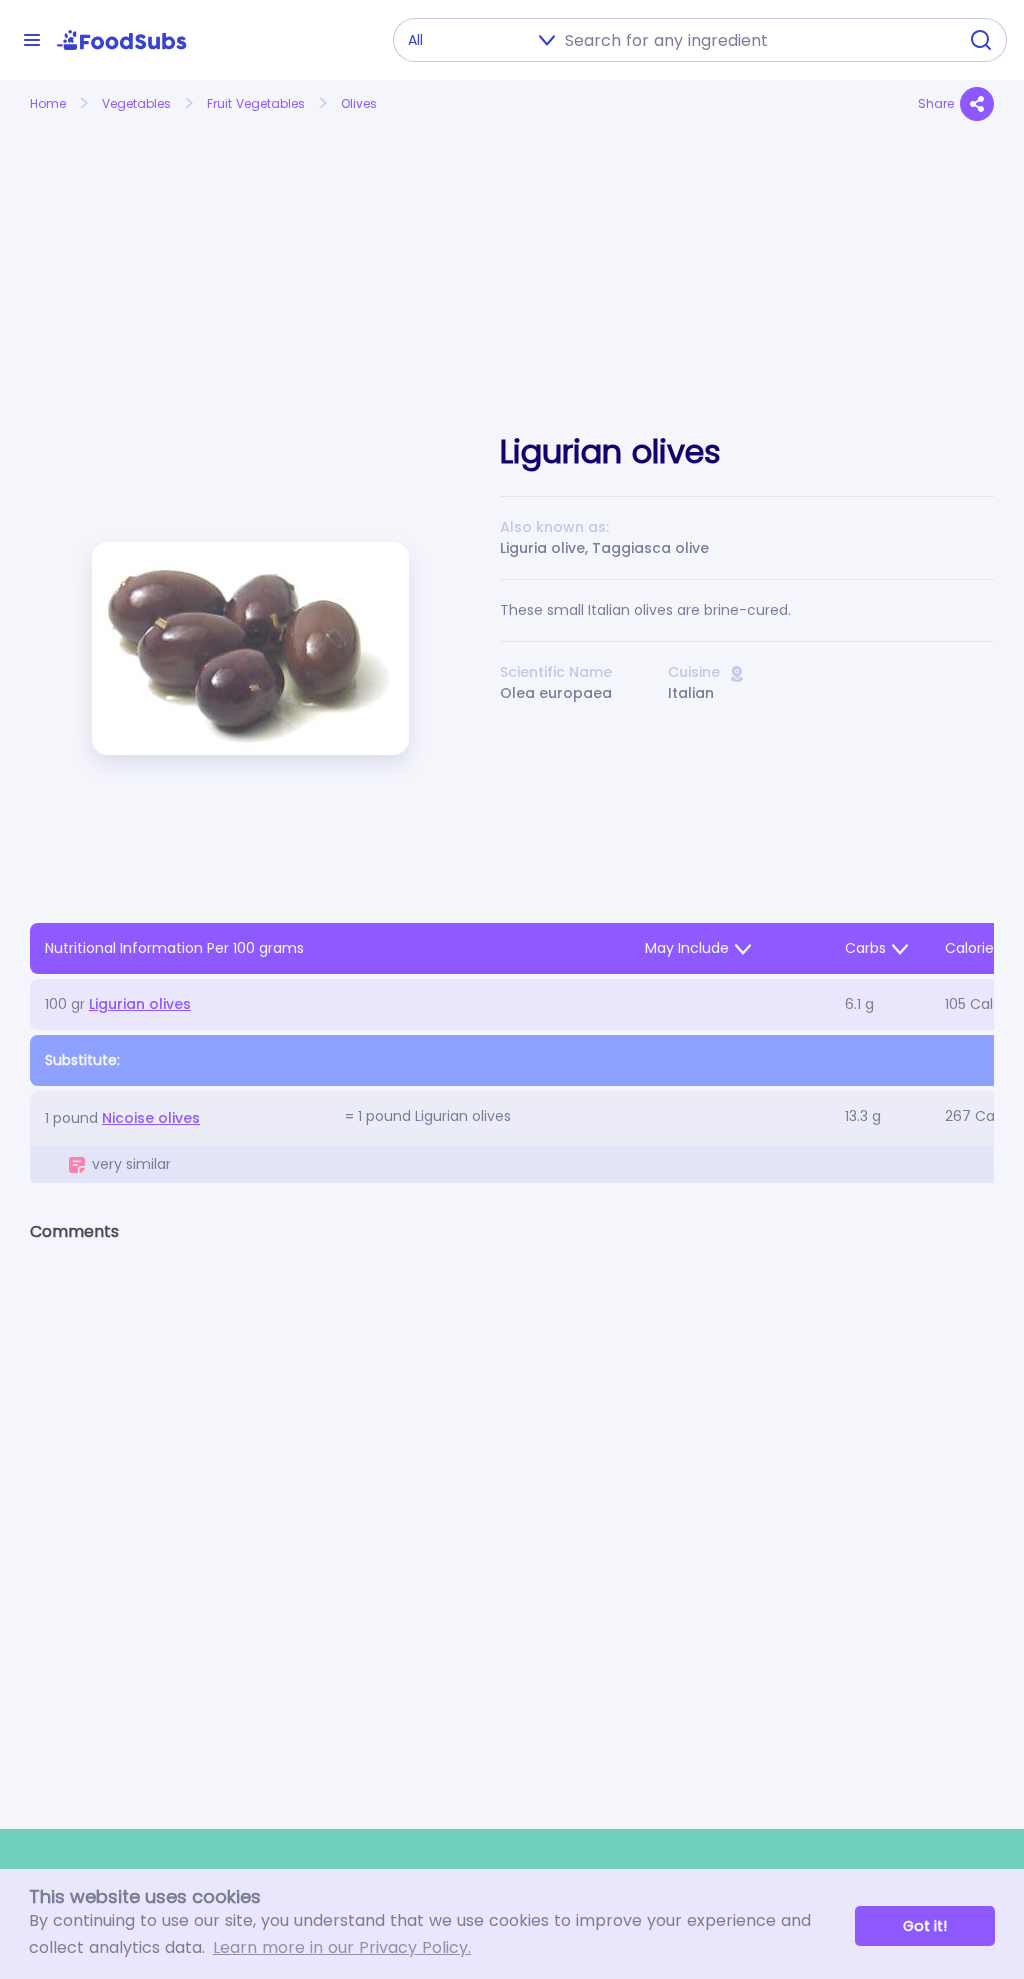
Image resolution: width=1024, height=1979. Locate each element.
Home (48, 103)
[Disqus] (512, 1518)
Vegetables (136, 103)
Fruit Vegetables (256, 103)
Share (936, 103)
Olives (359, 103)
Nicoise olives (151, 1118)
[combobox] (755, 40)
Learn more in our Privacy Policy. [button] (342, 1947)
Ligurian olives (140, 1004)
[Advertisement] (180, 253)
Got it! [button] (925, 1926)
